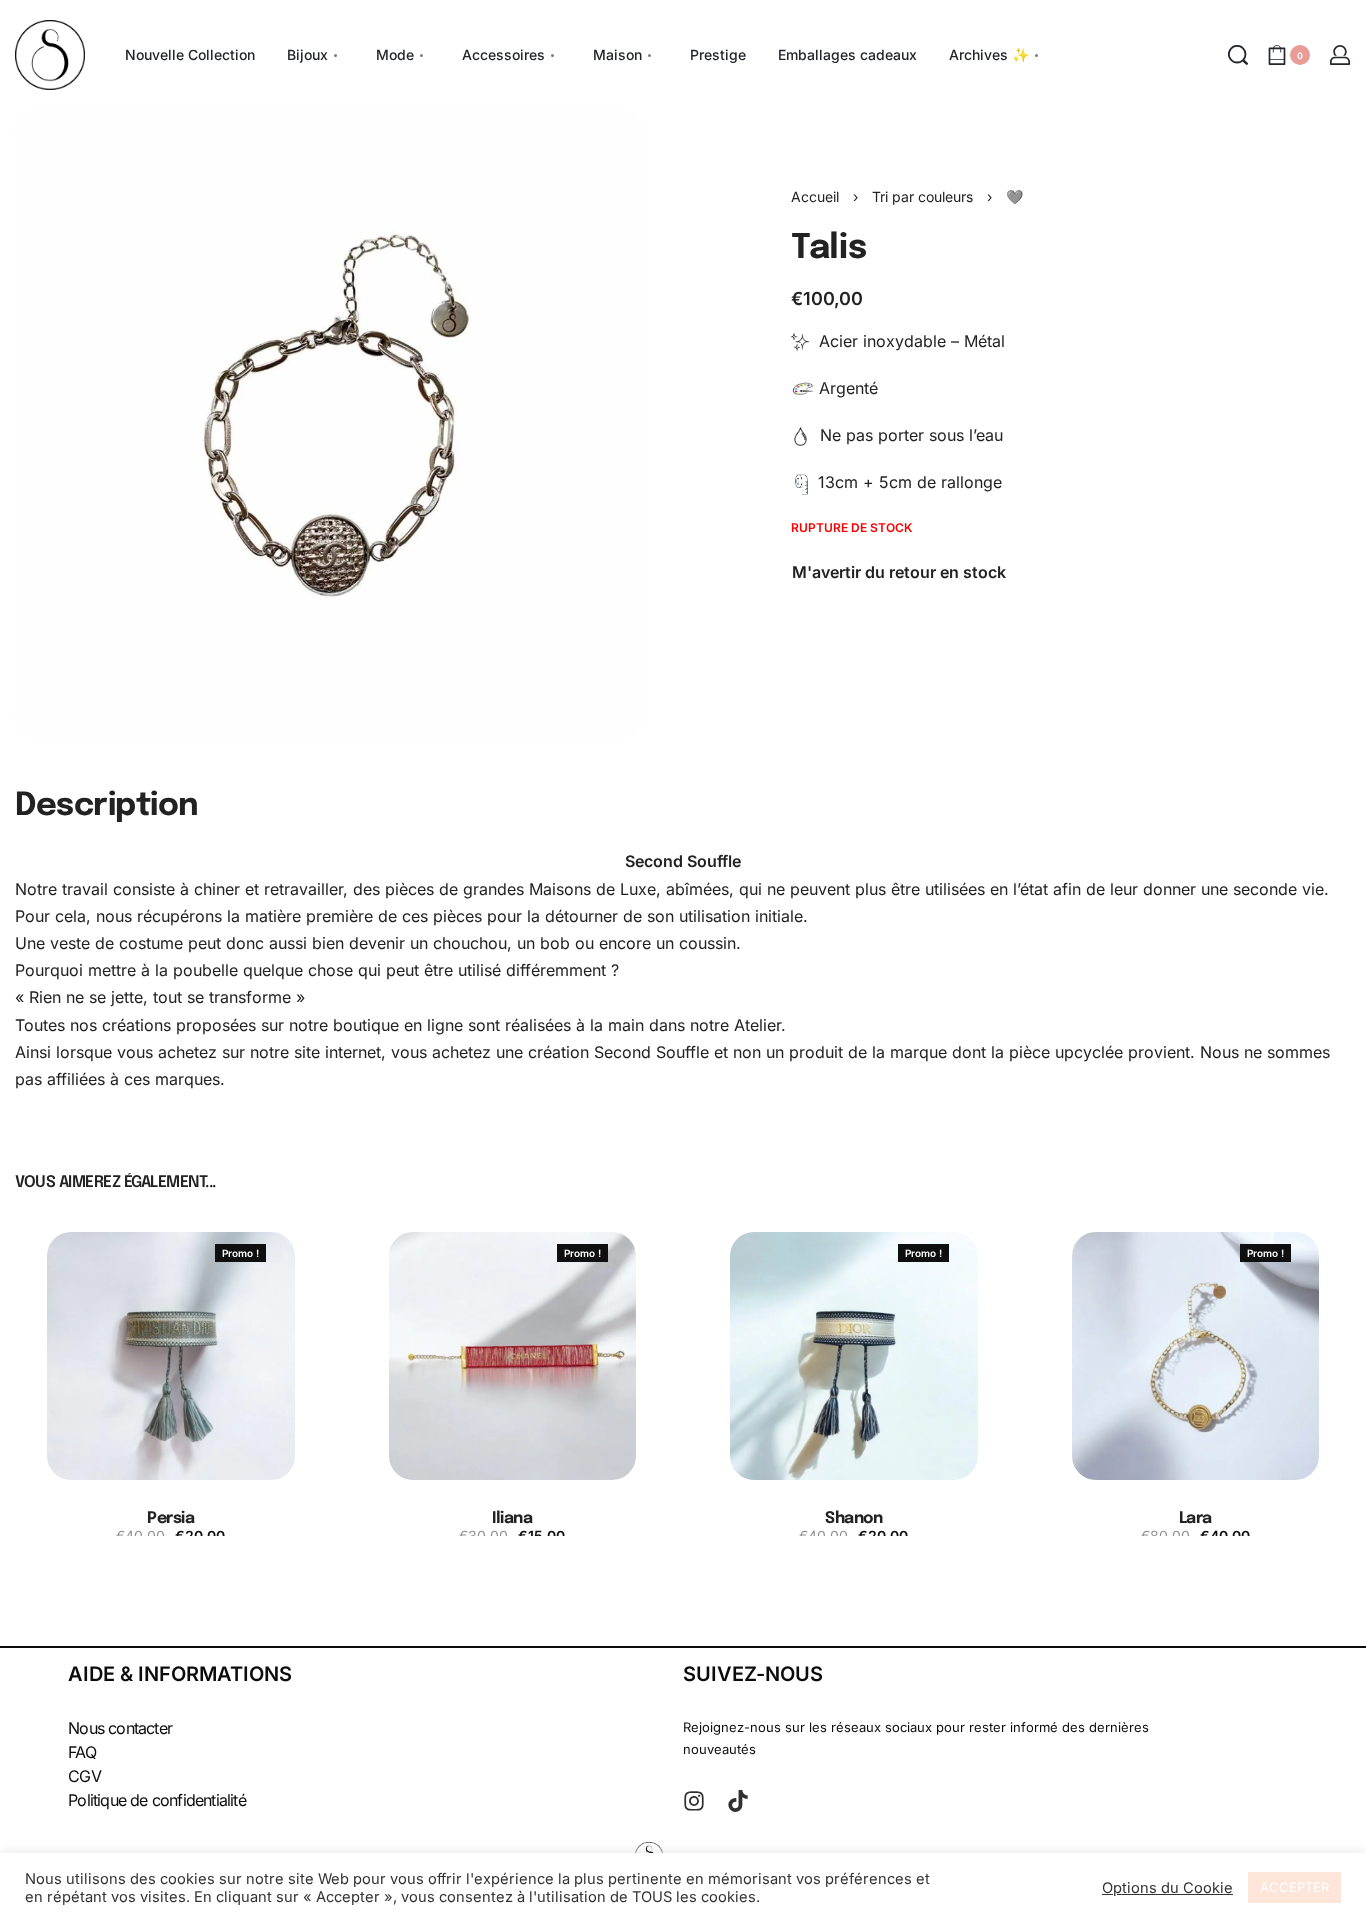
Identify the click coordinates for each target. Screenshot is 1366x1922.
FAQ (82, 1752)
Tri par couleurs (922, 196)
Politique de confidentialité (157, 1800)
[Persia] (171, 1356)
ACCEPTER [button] (1294, 1887)
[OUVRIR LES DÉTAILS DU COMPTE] (1340, 55)
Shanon (853, 1518)
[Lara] (1196, 1356)
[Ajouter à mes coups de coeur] (290, 1253)
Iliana (512, 1518)
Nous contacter (120, 1728)
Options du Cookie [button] (1167, 1888)
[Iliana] (513, 1356)
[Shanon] (854, 1356)
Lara (1195, 1518)
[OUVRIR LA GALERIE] (329, 424)
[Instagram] (694, 1801)
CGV (84, 1776)
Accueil (815, 196)
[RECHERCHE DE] (1238, 55)
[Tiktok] (738, 1801)
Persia (170, 1518)
